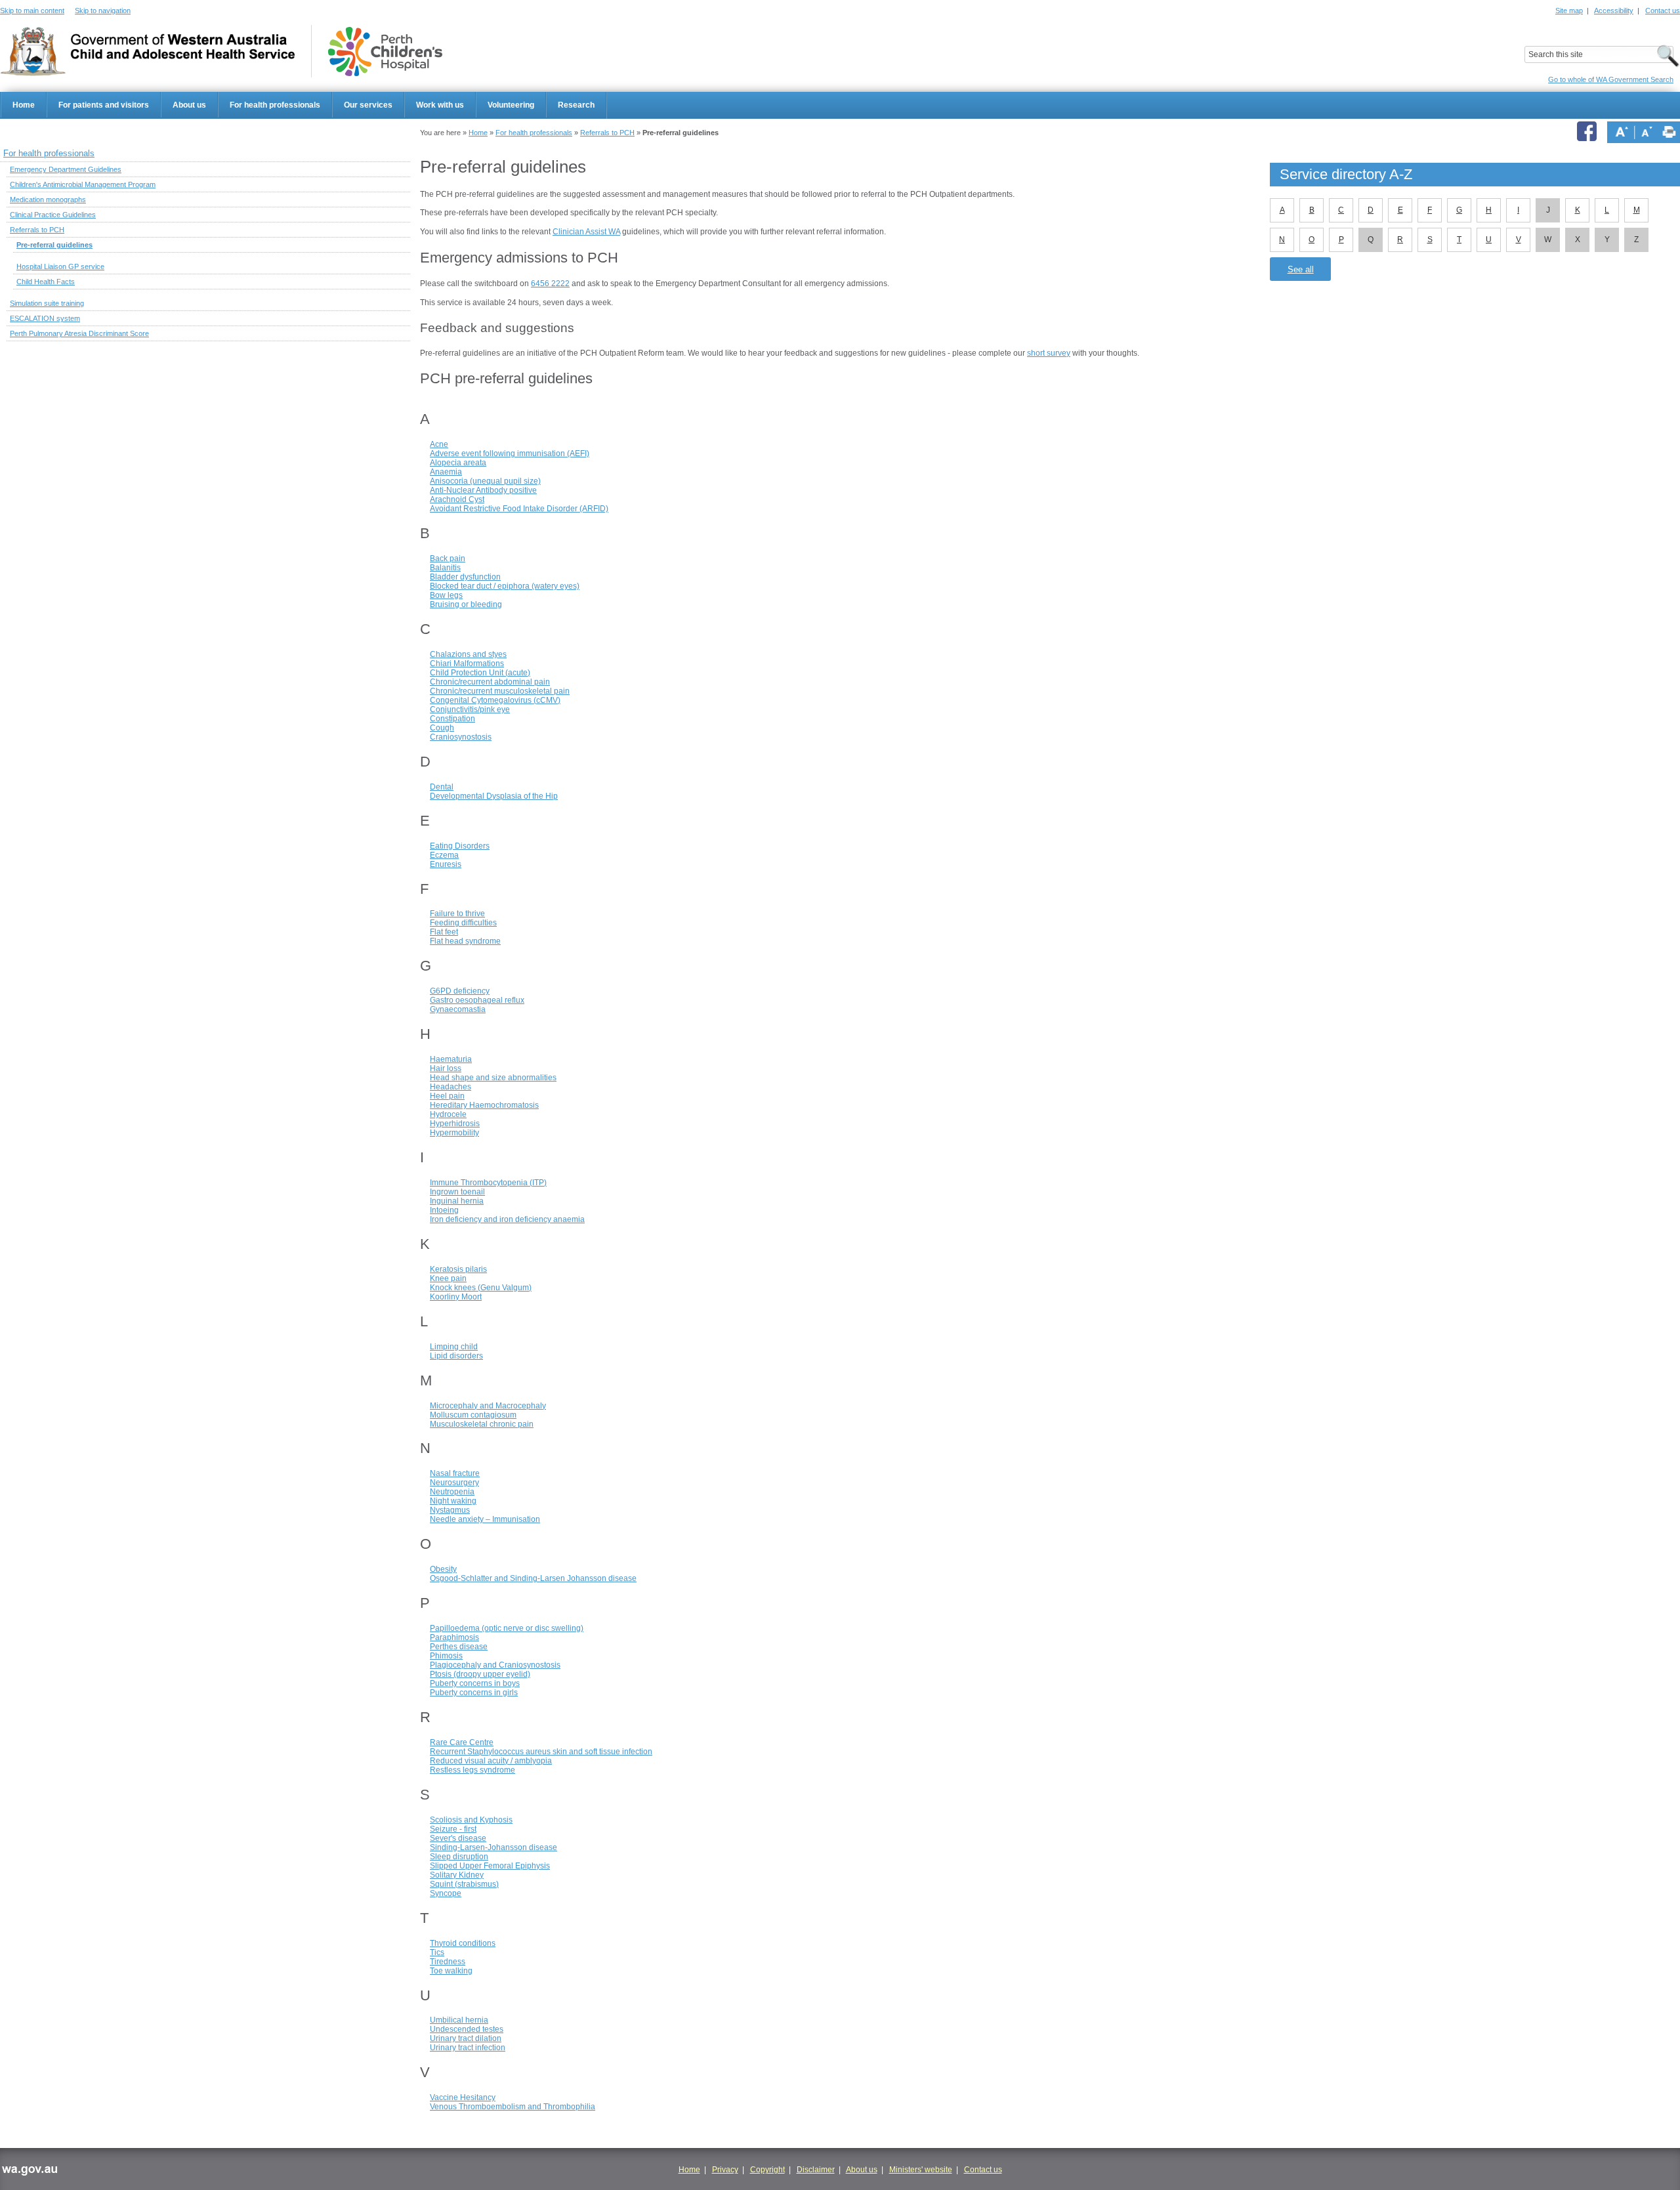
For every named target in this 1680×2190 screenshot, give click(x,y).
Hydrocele (448, 1114)
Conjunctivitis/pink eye (470, 709)
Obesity (443, 1569)
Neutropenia (452, 1492)
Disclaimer (816, 2170)
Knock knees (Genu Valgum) (481, 1288)
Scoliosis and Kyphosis (471, 1820)
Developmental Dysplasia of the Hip (494, 796)
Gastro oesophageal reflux (477, 1000)
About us (189, 105)
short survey (1049, 353)
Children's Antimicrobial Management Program (83, 184)
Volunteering (511, 105)
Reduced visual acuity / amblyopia (491, 1761)
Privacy (725, 2170)
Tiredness (448, 1962)
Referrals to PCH (607, 133)
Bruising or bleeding (466, 604)
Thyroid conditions (463, 1943)
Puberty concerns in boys (475, 1683)
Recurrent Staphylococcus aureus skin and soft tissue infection (541, 1752)
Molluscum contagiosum (473, 1415)
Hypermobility (454, 1133)
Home (24, 105)
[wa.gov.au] (29, 2172)
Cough (442, 728)
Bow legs (446, 595)
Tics (437, 1952)
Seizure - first (453, 1829)
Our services (368, 105)
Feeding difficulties (463, 923)
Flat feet (444, 932)
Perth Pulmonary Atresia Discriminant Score (79, 333)
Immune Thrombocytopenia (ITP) (488, 1183)
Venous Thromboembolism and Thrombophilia (513, 2107)
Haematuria (451, 1059)
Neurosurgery (454, 1483)
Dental (442, 787)
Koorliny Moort (456, 1297)
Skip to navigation (103, 11)
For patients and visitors (104, 105)
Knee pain (448, 1278)
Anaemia (446, 472)
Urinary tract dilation (466, 2038)
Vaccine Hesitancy (463, 2097)
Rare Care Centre (462, 1742)
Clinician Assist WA (586, 232)
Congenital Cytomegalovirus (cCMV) (495, 700)
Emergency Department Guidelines (66, 169)
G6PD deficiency (460, 991)
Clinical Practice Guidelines (53, 215)
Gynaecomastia (458, 1009)
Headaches (451, 1087)
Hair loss (446, 1068)
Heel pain (447, 1096)
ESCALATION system (45, 318)
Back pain (448, 558)
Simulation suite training (47, 303)
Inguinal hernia (457, 1201)
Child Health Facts (46, 282)
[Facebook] (1589, 132)
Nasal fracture (455, 1473)
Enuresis (446, 864)
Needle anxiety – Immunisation (485, 1519)
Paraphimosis (454, 1637)
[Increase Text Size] (1622, 132)
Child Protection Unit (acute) (480, 673)
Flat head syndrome (465, 941)
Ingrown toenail (457, 1192)
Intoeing (444, 1210)
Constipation (452, 719)
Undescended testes (467, 2029)
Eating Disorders (460, 846)
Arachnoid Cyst (457, 499)
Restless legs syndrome (472, 1770)
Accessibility (1614, 11)
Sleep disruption (459, 1857)
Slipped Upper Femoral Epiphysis (490, 1866)
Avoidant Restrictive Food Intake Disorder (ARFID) (519, 509)
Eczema (444, 855)
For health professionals (275, 105)
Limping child (454, 1347)
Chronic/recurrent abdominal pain (490, 682)
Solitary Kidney (457, 1875)
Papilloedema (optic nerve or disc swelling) (507, 1628)
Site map (1569, 11)
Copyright (767, 2170)
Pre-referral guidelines (54, 245)
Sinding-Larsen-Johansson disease (493, 1847)
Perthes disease (459, 1647)
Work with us (440, 105)
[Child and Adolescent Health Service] (147, 52)
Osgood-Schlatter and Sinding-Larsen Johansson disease (533, 1578)
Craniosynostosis (461, 737)
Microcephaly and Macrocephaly (488, 1406)
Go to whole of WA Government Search (1611, 79)
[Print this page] (1669, 132)
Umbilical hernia (459, 2020)
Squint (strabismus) (464, 1884)
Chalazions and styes (468, 654)
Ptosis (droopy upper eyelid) (480, 1674)
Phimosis (446, 1656)
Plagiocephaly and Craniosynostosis (495, 1665)
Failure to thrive (457, 914)
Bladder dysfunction (465, 577)
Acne (439, 444)
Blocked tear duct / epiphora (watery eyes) (505, 586)
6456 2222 (550, 284)
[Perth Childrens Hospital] (385, 52)
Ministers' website (921, 2170)
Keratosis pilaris (458, 1269)
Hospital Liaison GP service (60, 266)
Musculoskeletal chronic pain (482, 1424)
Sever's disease (458, 1838)
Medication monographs (48, 200)
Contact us (1663, 11)
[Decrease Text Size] (1647, 132)
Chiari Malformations (467, 663)
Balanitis (445, 568)
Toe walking (451, 1971)
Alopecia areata (458, 463)
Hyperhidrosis (455, 1124)
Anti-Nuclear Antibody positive (483, 490)
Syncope (446, 1893)
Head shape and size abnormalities (493, 1078)
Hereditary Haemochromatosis (484, 1105)
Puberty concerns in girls (474, 1693)
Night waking (453, 1501)
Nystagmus (450, 1510)
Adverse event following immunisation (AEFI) (510, 453)
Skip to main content (32, 11)
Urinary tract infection (468, 2048)
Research (576, 105)
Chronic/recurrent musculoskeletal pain (500, 691)
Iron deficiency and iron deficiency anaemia (507, 1219)
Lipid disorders (456, 1356)
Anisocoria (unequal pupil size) (485, 481)
